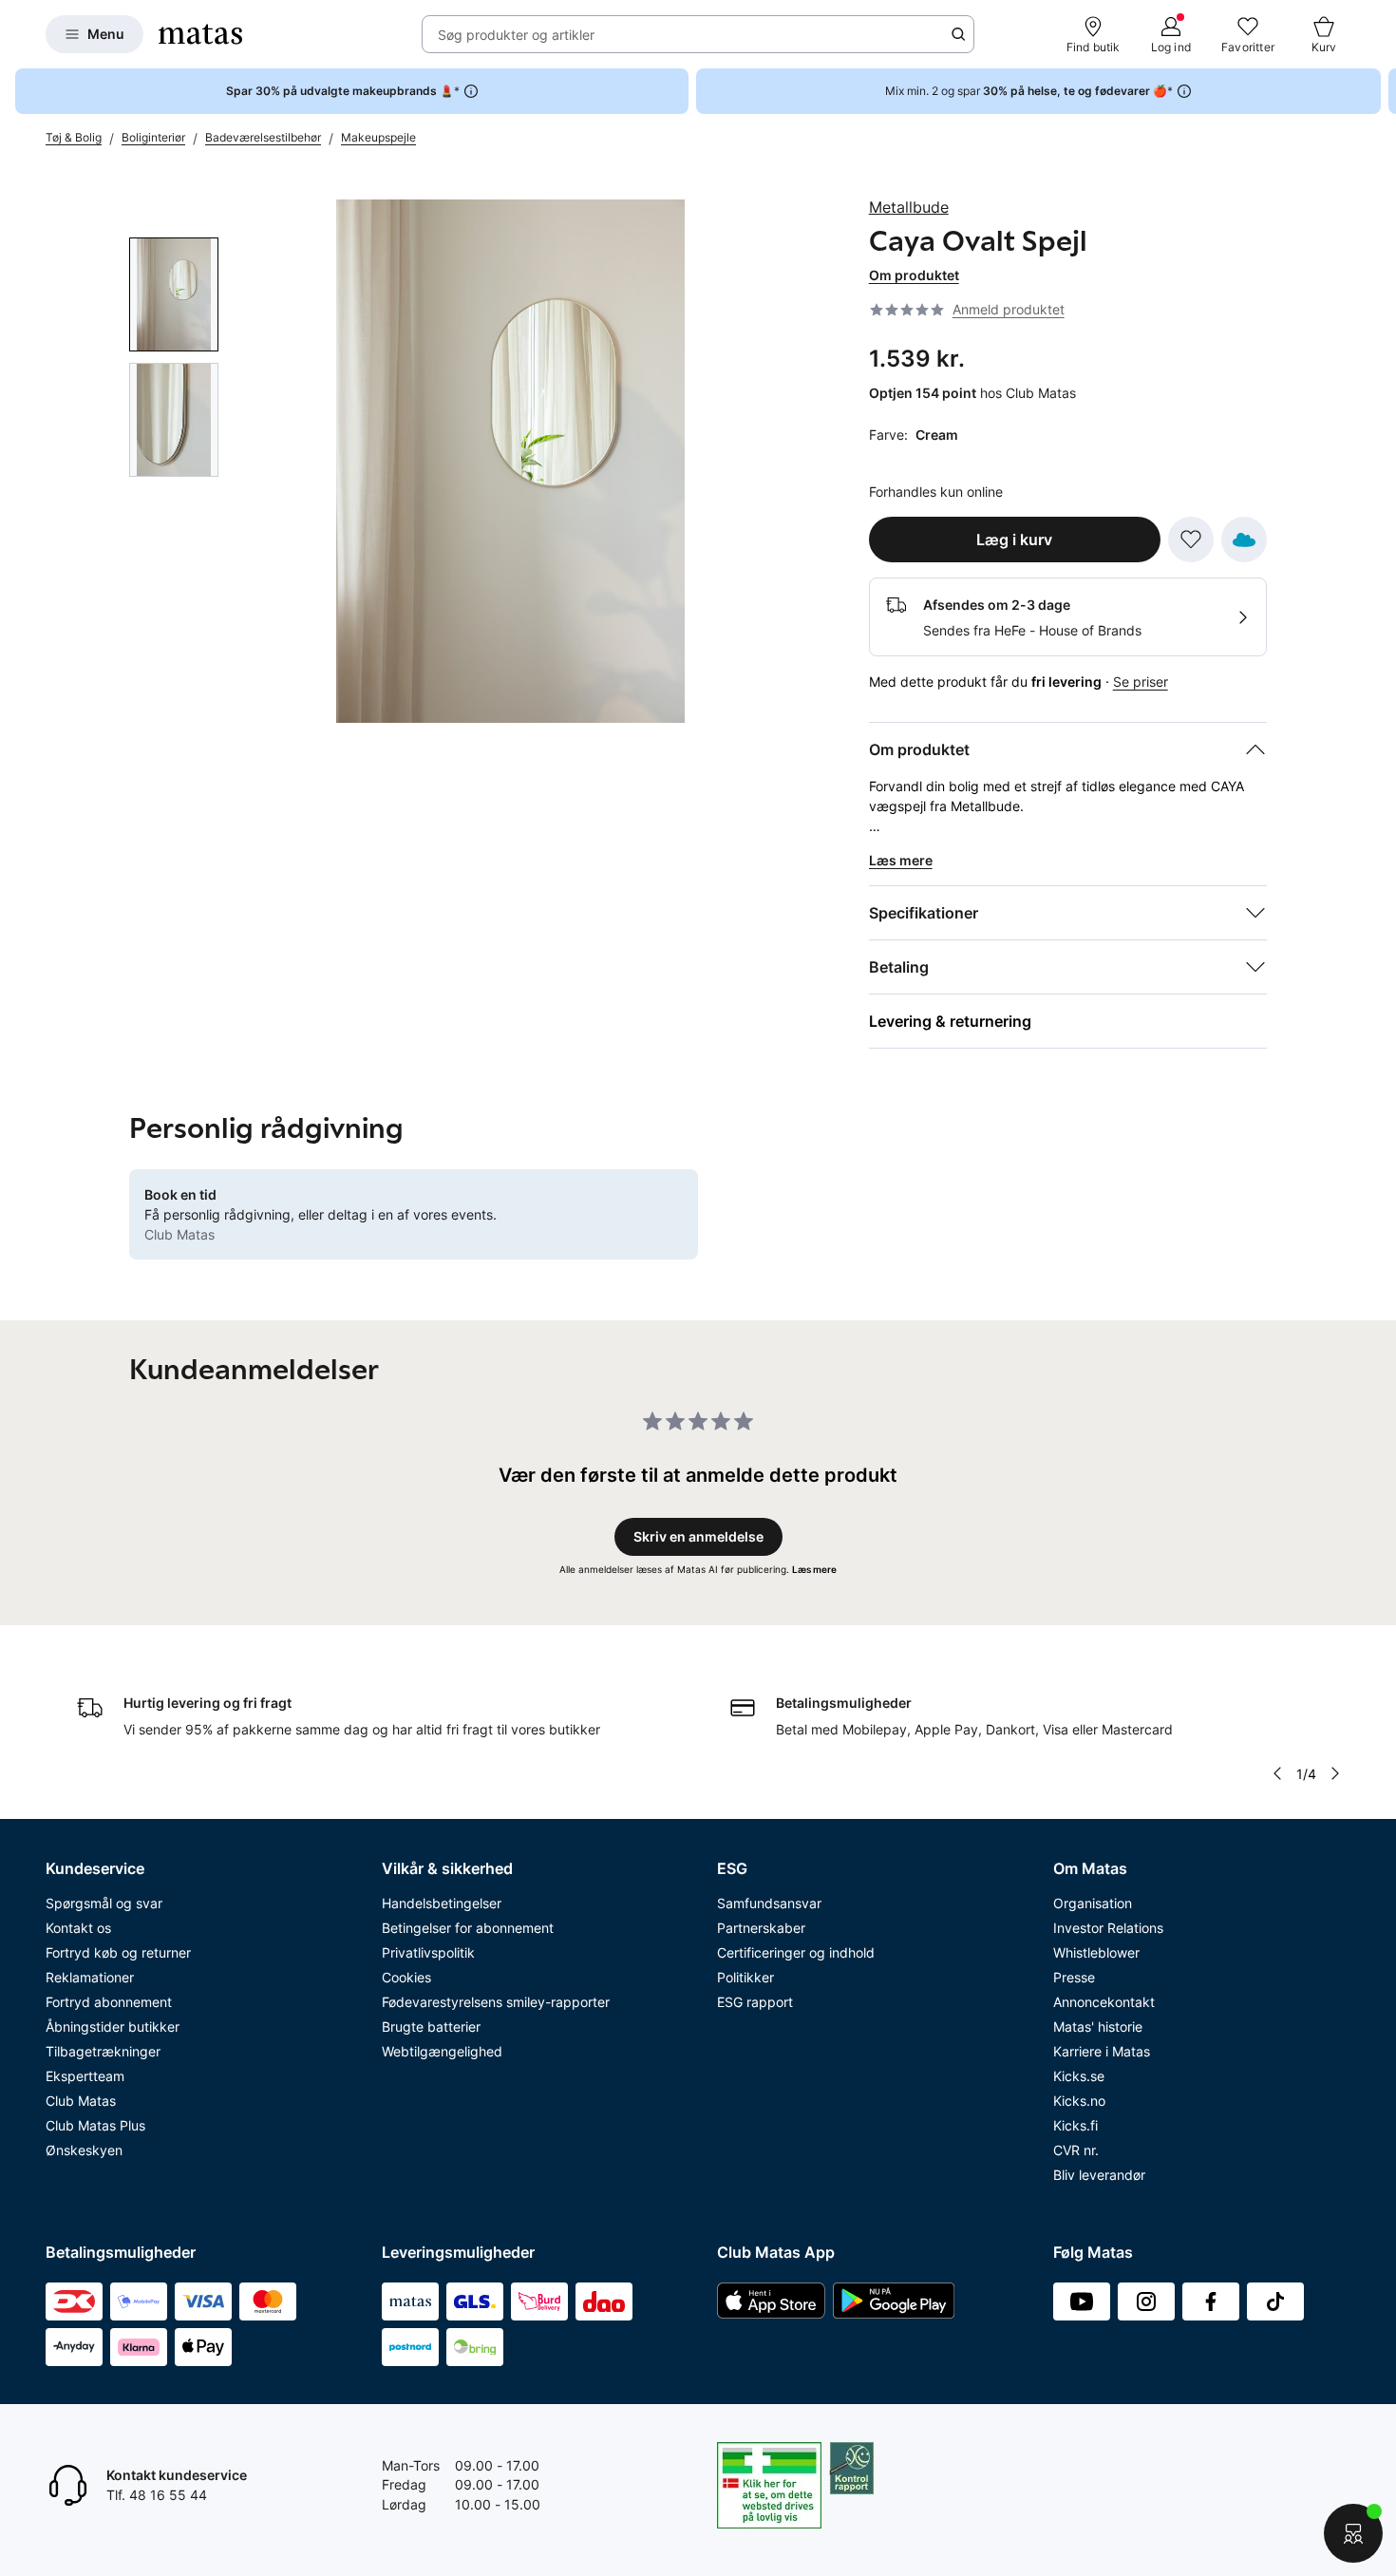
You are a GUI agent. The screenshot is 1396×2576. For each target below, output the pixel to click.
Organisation (1093, 1903)
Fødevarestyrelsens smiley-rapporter (496, 2002)
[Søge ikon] (958, 34)
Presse (1074, 1977)
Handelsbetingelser (442, 1903)
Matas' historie (1098, 2027)
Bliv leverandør (1099, 2175)
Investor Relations (1108, 1928)
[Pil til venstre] (1277, 1773)
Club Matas (81, 2101)
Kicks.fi (1075, 2125)
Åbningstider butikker (113, 2027)
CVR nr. (1076, 2150)
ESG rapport (755, 2002)
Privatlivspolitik (428, 1952)
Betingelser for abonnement (468, 1928)
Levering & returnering (950, 1021)
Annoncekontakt (1104, 2002)
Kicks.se (1079, 2076)
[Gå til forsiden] (200, 34)
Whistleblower (1096, 1952)
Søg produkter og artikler (516, 35)
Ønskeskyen (84, 2150)
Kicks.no (1079, 2101)
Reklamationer (90, 1977)
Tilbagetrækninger (103, 2051)
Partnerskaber (761, 1928)
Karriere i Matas (1102, 2051)
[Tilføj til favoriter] (1191, 540)
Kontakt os (78, 1928)
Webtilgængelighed (442, 2051)
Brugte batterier (431, 2027)
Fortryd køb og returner (118, 1952)
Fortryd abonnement (109, 2002)
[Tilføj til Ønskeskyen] (1244, 540)
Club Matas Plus (95, 2125)
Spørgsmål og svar (104, 1903)
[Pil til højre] (1381, 91)
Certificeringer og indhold (796, 1952)
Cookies (406, 1977)
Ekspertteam (85, 2076)
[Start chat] (1353, 2533)
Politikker (745, 1977)
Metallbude (909, 207)
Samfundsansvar (769, 1903)
